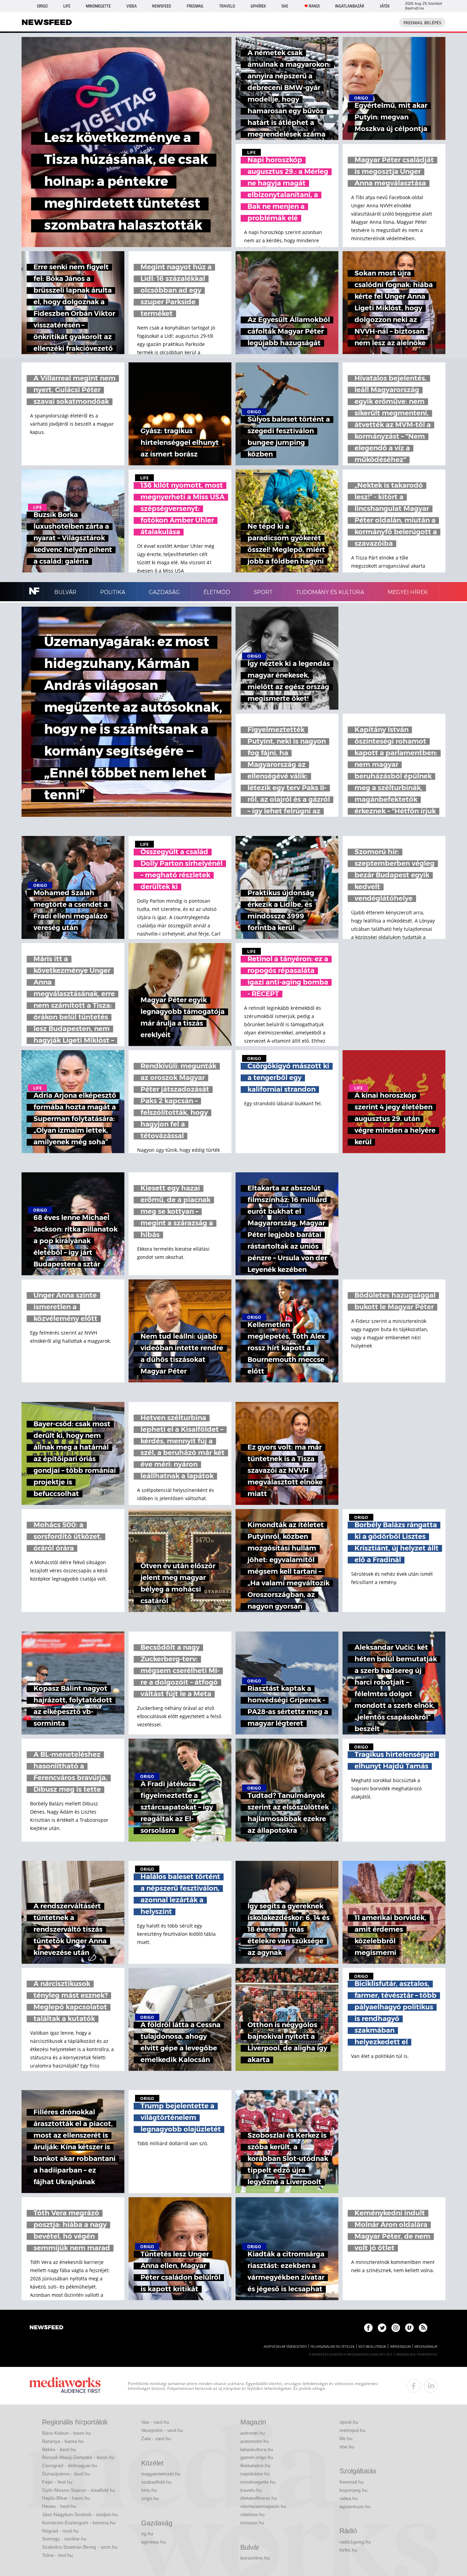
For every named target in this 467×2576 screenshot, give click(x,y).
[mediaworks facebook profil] (414, 2386)
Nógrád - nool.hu (60, 2531)
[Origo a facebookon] (368, 2328)
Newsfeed (162, 6)
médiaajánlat (426, 2347)
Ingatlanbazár (350, 6)
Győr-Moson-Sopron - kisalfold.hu (79, 2490)
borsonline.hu (255, 2558)
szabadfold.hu (156, 2482)
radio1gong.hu (355, 2542)
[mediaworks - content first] (65, 2386)
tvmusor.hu (252, 2523)
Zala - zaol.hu (156, 2438)
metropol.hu (352, 2430)
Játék (385, 6)
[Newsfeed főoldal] (46, 2328)
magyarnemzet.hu (161, 2474)
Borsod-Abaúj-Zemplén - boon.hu (78, 2457)
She (285, 6)
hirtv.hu (149, 2490)
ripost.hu (349, 2422)
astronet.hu (253, 2433)
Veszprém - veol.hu (162, 2430)
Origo (42, 6)
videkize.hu (252, 2514)
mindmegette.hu (258, 2482)
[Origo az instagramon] (396, 2328)
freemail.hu (352, 2482)
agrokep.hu (154, 2542)
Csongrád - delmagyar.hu (70, 2465)
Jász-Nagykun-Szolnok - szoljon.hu (80, 2514)
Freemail (195, 6)
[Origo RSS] (423, 2328)
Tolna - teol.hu (57, 2555)
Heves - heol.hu (59, 2506)
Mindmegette (98, 6)
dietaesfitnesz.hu (259, 2498)
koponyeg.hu (353, 2490)
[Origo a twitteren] (382, 2328)
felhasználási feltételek (332, 2347)
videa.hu (349, 2498)
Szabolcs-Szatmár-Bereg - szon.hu (80, 2547)
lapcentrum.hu (355, 2507)
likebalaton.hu (255, 2465)
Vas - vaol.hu (155, 2422)
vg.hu (147, 2534)
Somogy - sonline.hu (64, 2539)
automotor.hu (255, 2441)
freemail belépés (422, 23)
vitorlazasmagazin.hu (263, 2506)
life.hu (346, 2438)
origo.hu (150, 2498)
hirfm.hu (348, 2550)
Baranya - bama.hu (63, 2441)
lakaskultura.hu (257, 2449)
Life (67, 6)
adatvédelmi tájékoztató (285, 2347)
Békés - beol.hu (59, 2449)
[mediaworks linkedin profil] (431, 2386)
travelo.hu (251, 2490)
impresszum (400, 2347)
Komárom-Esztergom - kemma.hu (79, 2523)
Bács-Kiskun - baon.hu (66, 2433)
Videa (132, 6)
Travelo (227, 6)
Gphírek (258, 6)
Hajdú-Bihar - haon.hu (66, 2498)
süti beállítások (372, 2347)
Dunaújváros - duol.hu (66, 2474)
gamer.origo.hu (257, 2457)
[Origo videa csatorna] (409, 2328)
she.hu (347, 2447)
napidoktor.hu (255, 2474)
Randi (314, 6)
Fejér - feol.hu (57, 2482)
